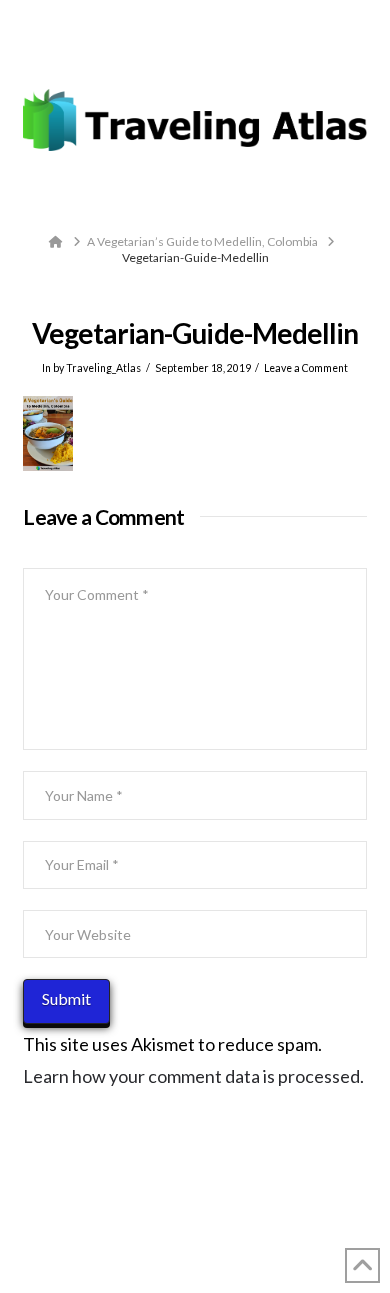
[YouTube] (207, 53)
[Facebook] (157, 53)
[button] (195, 199)
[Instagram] (232, 53)
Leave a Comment (306, 368)
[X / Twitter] (182, 53)
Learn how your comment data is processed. (193, 1076)
